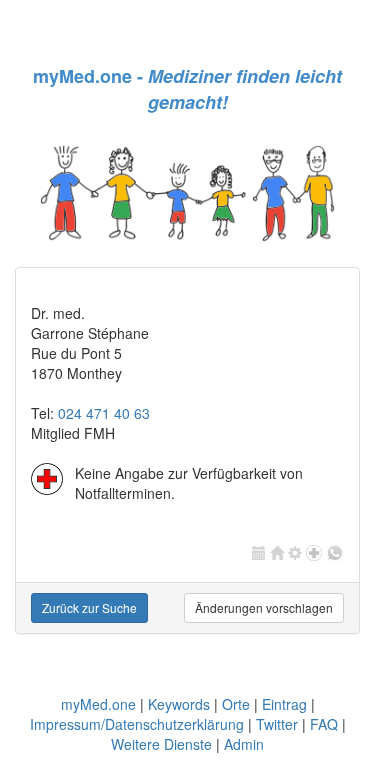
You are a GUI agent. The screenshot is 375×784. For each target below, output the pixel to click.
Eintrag (284, 704)
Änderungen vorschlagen (264, 607)
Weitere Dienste (161, 744)
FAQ (324, 724)
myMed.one (98, 704)
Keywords (179, 704)
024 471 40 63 (104, 413)
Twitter (277, 724)
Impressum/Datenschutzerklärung (137, 724)
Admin (244, 744)
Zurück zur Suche (89, 607)
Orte (236, 704)
